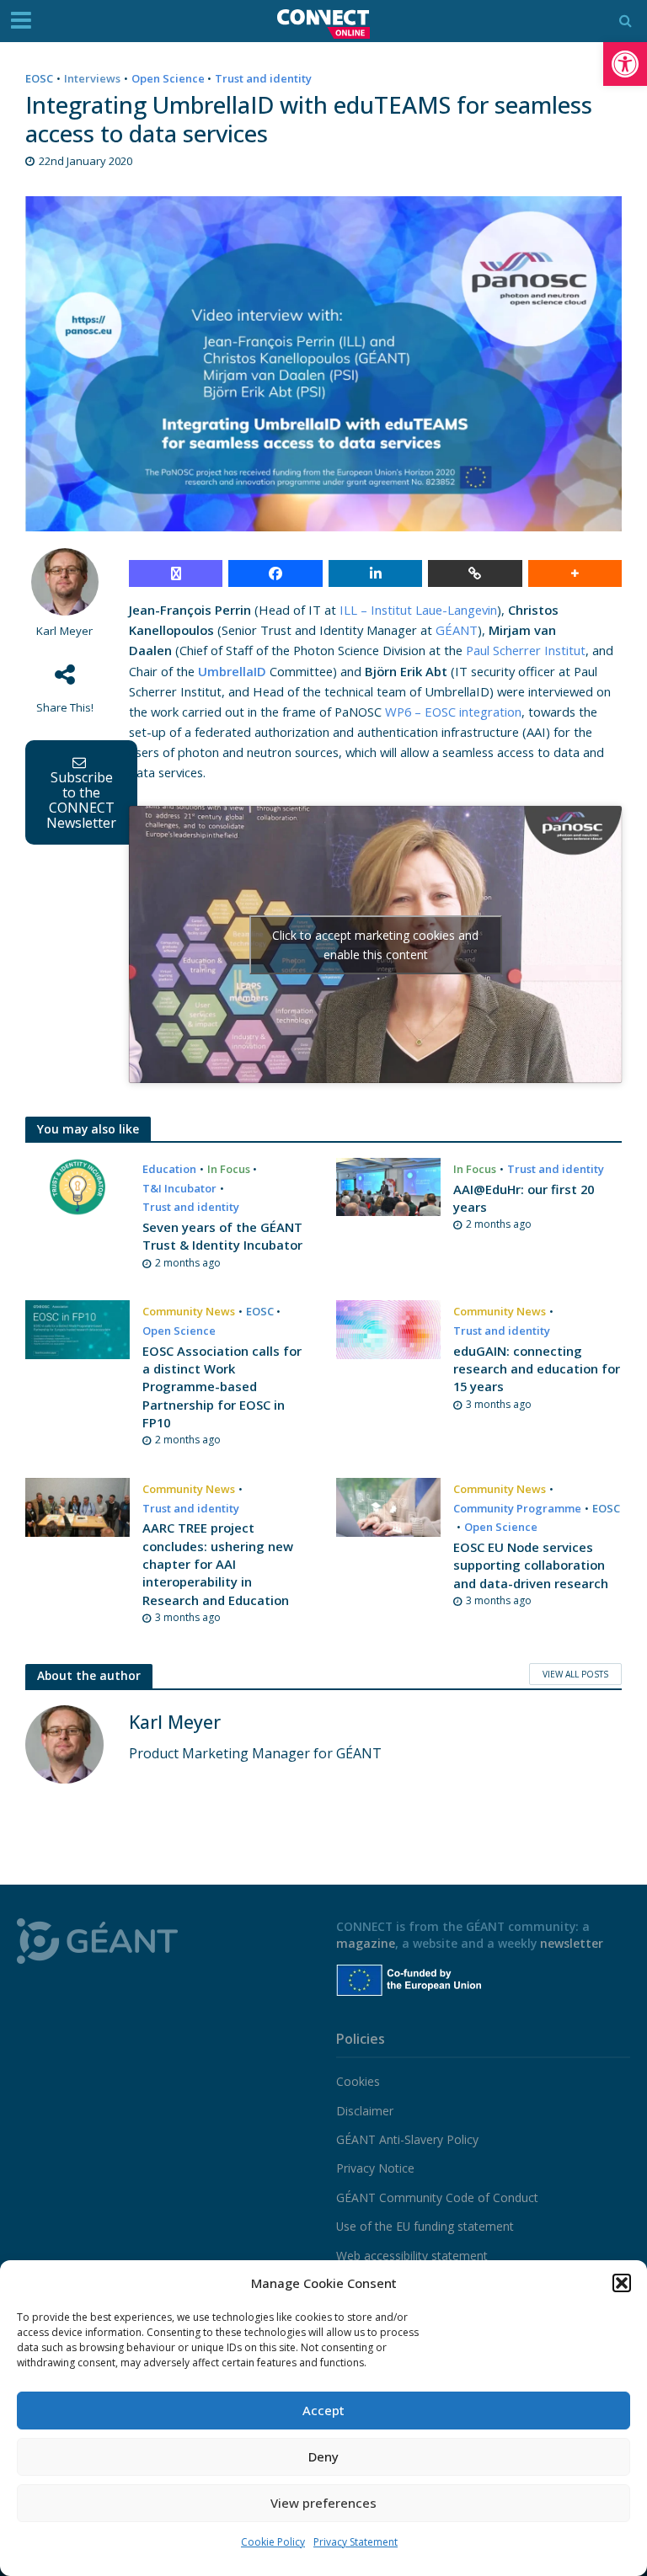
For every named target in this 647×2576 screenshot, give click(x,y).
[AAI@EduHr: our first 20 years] (388, 1186)
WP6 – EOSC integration (453, 712)
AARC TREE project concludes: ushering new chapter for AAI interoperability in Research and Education (218, 1564)
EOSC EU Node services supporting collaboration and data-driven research (531, 1565)
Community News (189, 1311)
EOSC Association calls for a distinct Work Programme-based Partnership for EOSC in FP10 (222, 1387)
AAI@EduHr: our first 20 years (524, 1198)
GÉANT (457, 630)
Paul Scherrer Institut (526, 650)
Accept (323, 2410)
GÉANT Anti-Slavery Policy (407, 2139)
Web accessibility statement (412, 2256)
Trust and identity (263, 78)
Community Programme (517, 1508)
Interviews (92, 78)
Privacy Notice (375, 2168)
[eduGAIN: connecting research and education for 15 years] (388, 1328)
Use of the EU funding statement (425, 2226)
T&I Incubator (179, 1188)
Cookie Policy (273, 2542)
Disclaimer (365, 2111)
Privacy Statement (356, 2542)
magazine (366, 1943)
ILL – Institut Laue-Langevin (418, 610)
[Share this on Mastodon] (176, 573)
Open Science (168, 78)
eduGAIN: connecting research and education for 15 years (537, 1369)
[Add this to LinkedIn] (375, 573)
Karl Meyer (64, 631)
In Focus (229, 1169)
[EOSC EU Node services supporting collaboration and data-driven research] (388, 1506)
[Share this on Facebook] (275, 573)
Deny (323, 2456)
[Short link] (475, 573)
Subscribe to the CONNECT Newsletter (81, 800)
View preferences (323, 2503)
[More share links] (575, 573)
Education (169, 1169)
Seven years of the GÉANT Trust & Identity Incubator (222, 1236)
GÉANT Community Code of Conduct (437, 2197)
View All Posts (575, 1674)
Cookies (358, 2081)
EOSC (39, 78)
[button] (625, 64)
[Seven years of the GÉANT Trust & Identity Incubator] (78, 1186)
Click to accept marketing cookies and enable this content (375, 945)
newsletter (572, 1943)
